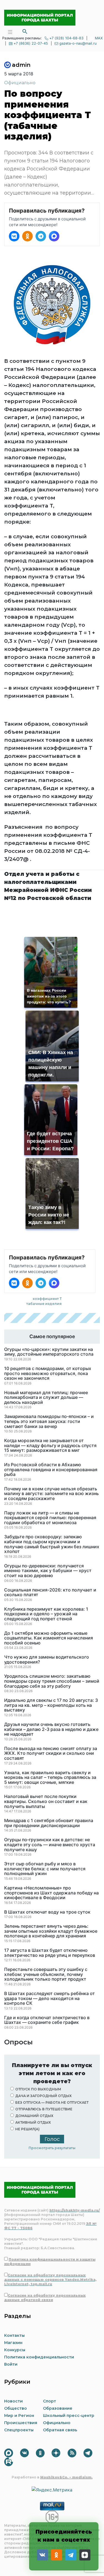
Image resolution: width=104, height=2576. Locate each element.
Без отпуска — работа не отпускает (52, 2102)
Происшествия (21, 2423)
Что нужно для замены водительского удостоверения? (47, 1660)
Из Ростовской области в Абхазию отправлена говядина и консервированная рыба (51, 1470)
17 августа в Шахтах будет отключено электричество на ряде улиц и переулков (50, 1953)
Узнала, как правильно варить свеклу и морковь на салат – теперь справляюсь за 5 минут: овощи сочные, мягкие (50, 1778)
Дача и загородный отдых (43, 2096)
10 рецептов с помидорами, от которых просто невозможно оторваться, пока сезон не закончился (48, 1374)
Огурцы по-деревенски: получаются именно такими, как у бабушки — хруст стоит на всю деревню (48, 1571)
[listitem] (14, 236)
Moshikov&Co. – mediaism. (66, 2477)
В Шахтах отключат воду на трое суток (47, 1912)
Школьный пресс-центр (69, 2416)
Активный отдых (33, 2122)
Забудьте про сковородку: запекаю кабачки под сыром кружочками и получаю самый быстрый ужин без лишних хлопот (52, 1544)
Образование (58, 2408)
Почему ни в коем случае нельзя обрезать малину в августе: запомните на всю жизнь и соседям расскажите (51, 1494)
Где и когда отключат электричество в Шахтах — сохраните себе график (47, 2020)
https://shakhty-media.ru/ (75, 2210)
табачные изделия (44, 1304)
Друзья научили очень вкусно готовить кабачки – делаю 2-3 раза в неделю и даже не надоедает (51, 1729)
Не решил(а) (27, 2129)
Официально (20, 83)
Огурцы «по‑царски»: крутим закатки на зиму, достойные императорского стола (49, 1352)
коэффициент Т (47, 1299)
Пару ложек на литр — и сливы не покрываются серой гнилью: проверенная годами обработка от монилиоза (50, 1518)
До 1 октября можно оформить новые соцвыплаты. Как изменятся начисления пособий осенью (49, 1638)
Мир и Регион (19, 2416)
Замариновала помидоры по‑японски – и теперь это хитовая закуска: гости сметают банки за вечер (49, 1421)
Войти (11, 2364)
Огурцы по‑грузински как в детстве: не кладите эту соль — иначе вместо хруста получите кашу (50, 1845)
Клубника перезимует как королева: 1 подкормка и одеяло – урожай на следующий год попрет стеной (46, 1614)
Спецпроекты (19, 2430)
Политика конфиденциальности (39, 2357)
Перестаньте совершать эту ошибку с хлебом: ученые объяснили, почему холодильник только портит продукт (46, 1974)
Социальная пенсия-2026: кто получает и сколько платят (50, 1592)
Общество (16, 2408)
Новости (13, 2401)
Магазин (13, 2343)
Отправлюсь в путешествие (44, 2109)
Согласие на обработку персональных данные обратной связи (45, 2298)
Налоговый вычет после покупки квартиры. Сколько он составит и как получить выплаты (46, 1801)
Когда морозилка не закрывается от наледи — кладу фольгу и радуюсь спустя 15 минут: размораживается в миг (50, 1446)
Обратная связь (60, 2430)
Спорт (50, 2401)
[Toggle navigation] (10, 31)
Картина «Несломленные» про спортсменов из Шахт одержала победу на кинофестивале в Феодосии (51, 1893)
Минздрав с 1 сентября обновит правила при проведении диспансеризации (49, 1823)
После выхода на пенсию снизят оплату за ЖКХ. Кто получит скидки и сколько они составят (51, 1754)
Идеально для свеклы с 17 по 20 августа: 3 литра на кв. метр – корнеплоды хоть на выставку (51, 1705)
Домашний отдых (34, 2116)
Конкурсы (15, 2350)
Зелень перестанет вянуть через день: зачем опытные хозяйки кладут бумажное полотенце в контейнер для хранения (51, 1931)
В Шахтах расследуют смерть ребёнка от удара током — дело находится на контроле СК (50, 1999)
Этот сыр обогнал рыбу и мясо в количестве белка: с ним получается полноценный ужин (45, 1869)
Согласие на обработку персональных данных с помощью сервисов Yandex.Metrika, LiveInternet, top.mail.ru (50, 2280)
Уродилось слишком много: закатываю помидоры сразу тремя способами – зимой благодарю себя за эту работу (52, 1681)
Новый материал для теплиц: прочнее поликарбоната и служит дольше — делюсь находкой (46, 1398)
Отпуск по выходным (38, 2089)
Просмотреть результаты (52, 2148)
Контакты (14, 2335)
